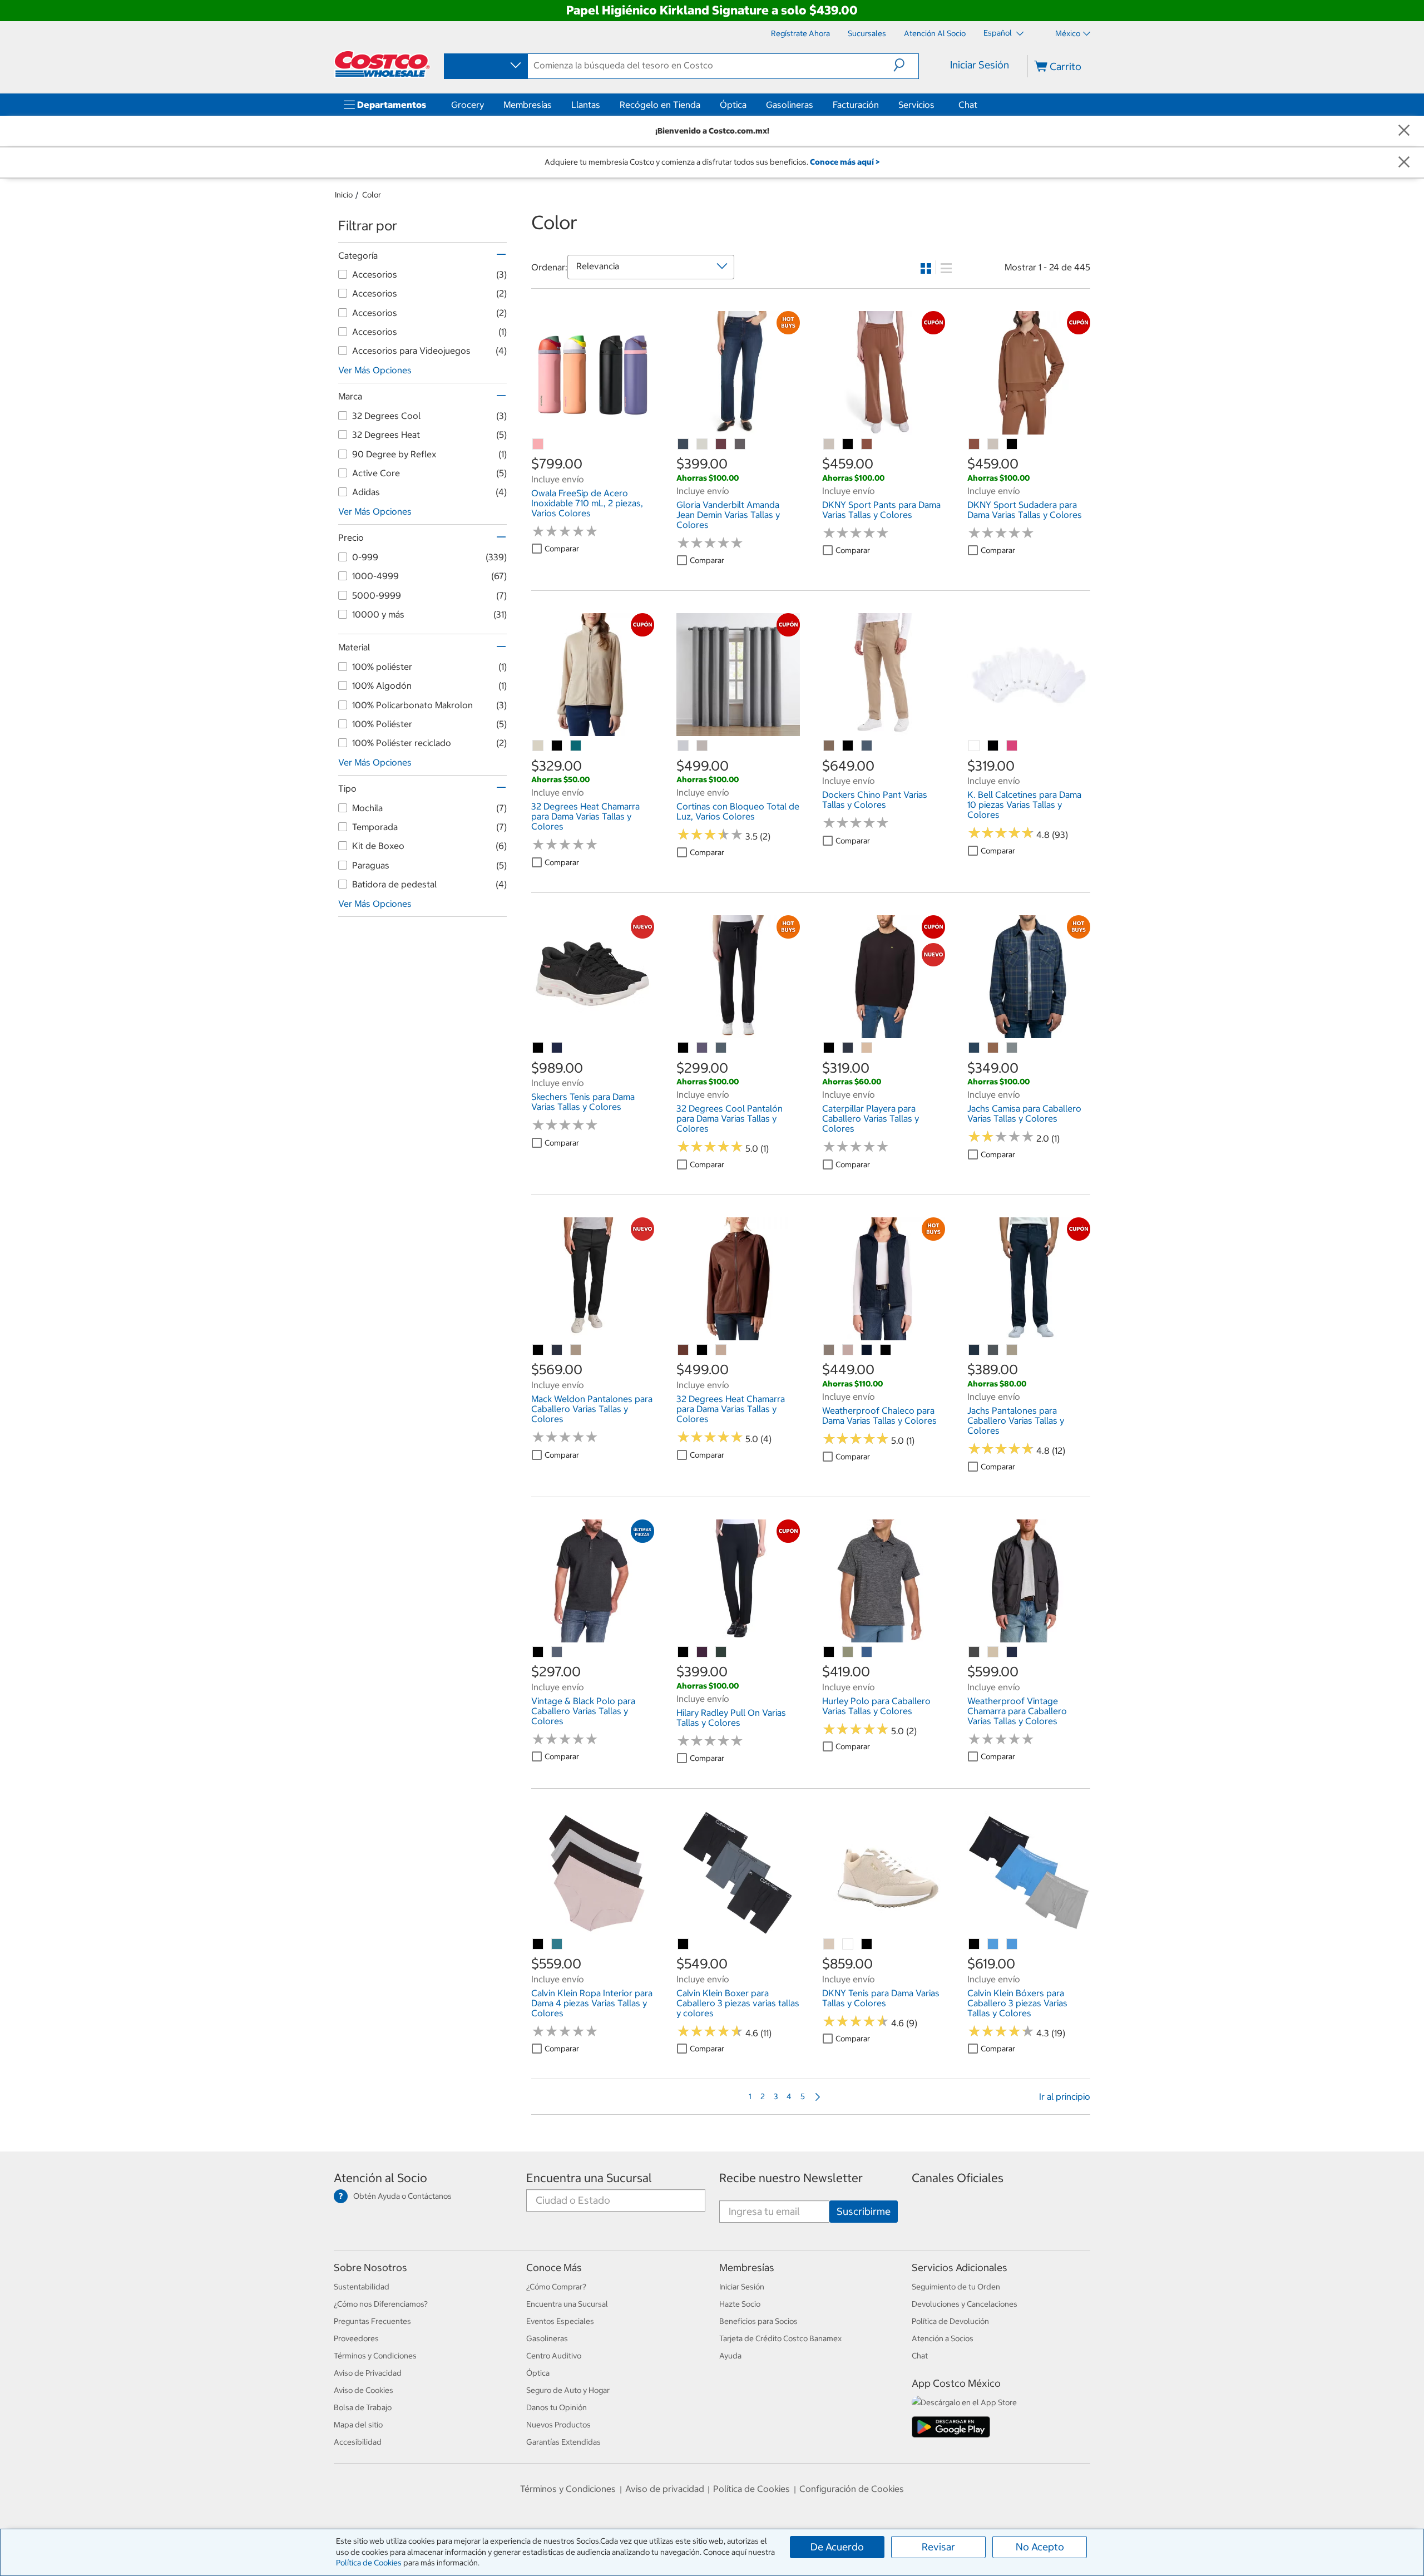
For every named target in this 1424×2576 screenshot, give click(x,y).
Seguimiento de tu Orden (956, 2287)
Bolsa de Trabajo (363, 2407)
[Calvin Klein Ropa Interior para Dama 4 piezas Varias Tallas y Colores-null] (557, 1945)
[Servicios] (937, 105)
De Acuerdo (837, 2547)
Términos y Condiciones (375, 2356)
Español (998, 33)
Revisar (938, 2547)
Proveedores (356, 2338)
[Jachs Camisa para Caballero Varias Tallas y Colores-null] (975, 1048)
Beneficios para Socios (758, 2321)
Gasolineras (790, 105)
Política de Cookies (369, 2563)
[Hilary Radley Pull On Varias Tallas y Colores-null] (703, 1652)
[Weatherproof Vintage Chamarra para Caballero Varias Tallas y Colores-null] (975, 1652)
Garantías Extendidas (563, 2442)
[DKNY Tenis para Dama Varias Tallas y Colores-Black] (867, 1945)
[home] (382, 64)
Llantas (586, 105)
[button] (906, 65)
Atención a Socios (943, 2338)
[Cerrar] (1404, 131)
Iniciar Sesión (980, 65)
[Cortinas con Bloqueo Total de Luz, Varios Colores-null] (684, 746)
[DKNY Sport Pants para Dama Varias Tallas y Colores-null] (829, 445)
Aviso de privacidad (665, 2489)
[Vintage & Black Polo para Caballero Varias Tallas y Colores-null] (557, 1652)
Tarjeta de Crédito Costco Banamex (780, 2338)
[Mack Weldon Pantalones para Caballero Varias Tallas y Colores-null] (557, 1350)
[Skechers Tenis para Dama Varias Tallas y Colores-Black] (538, 1048)
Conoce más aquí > (845, 162)
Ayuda (730, 2356)
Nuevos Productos (558, 2425)
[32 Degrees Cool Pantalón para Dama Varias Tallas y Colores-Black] (684, 1048)
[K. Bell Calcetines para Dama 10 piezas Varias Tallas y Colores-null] (975, 746)
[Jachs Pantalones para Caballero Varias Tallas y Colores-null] (975, 1350)
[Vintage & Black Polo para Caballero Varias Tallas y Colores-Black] (538, 1652)
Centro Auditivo (554, 2356)
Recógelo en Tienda (660, 105)
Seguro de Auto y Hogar (568, 2390)
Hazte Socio (740, 2304)
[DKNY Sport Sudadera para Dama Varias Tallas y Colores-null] (975, 445)
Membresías (528, 105)
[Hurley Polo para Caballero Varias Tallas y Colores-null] (848, 1652)
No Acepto (1040, 2547)
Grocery (468, 105)
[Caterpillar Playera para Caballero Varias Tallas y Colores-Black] (829, 1048)
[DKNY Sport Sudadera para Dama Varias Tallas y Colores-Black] (1012, 445)
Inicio (344, 195)
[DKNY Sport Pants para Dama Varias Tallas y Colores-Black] (848, 445)
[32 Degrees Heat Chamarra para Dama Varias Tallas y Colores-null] (538, 746)
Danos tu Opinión (557, 2407)
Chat (968, 105)
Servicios (916, 105)
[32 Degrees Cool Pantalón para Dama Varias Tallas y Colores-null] (703, 1048)
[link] (593, 428)
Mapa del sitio (358, 2425)
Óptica (733, 105)
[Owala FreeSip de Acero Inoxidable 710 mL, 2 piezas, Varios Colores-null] (538, 445)
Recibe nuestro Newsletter (791, 2178)
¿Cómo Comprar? (556, 2287)
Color (372, 195)
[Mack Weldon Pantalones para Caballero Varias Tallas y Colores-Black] (538, 1350)
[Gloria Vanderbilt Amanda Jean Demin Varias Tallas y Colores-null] (684, 445)
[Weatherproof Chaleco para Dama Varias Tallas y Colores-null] (829, 1350)
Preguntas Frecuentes (372, 2321)
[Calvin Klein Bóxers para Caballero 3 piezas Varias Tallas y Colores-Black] (975, 1945)
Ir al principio (1065, 2096)
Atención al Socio (380, 2178)
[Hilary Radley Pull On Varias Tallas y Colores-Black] (684, 1652)
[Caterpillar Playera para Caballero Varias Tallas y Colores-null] (848, 1048)
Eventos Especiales (560, 2321)
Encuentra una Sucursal (589, 2178)
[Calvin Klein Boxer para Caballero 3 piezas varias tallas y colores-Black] (684, 1945)
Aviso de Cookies (364, 2390)
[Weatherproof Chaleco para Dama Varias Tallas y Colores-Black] (886, 1350)
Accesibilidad (358, 2442)
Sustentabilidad (362, 2287)
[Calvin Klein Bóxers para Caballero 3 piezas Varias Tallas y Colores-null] (993, 1945)
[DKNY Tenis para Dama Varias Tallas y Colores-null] (829, 1945)
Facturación (856, 105)
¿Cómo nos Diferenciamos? (381, 2304)
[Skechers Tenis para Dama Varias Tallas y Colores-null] (557, 1048)
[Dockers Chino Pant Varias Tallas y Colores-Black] (848, 746)
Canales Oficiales (958, 2178)
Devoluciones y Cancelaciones (965, 2304)
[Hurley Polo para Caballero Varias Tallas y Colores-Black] (829, 1652)
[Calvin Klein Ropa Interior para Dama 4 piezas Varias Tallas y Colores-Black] (538, 1945)
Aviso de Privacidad (368, 2373)
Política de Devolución (950, 2321)
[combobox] (485, 66)
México (1068, 33)
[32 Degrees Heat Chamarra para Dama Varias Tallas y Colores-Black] (557, 746)
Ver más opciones (375, 370)
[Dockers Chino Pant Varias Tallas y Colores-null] (829, 746)
